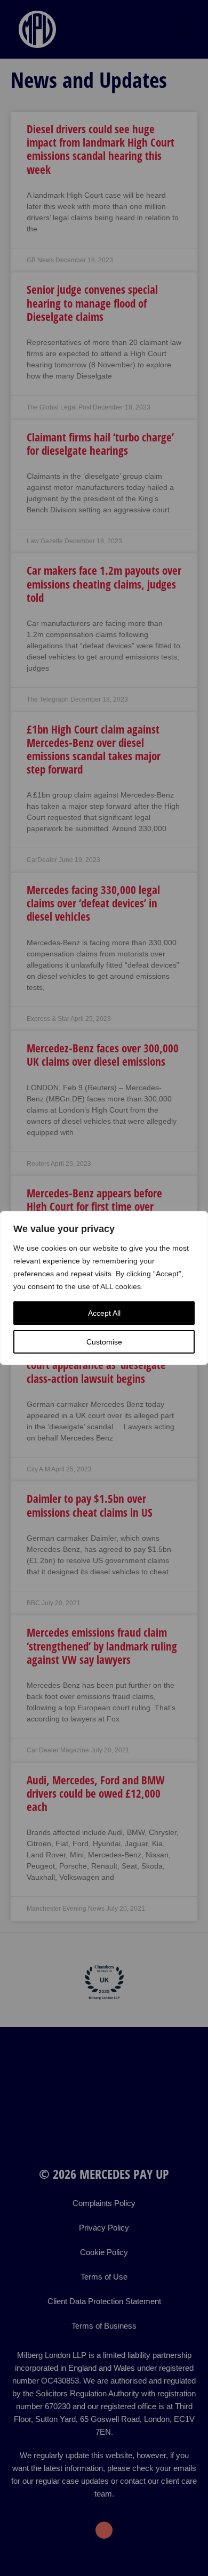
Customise (104, 1342)
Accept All (104, 1313)
